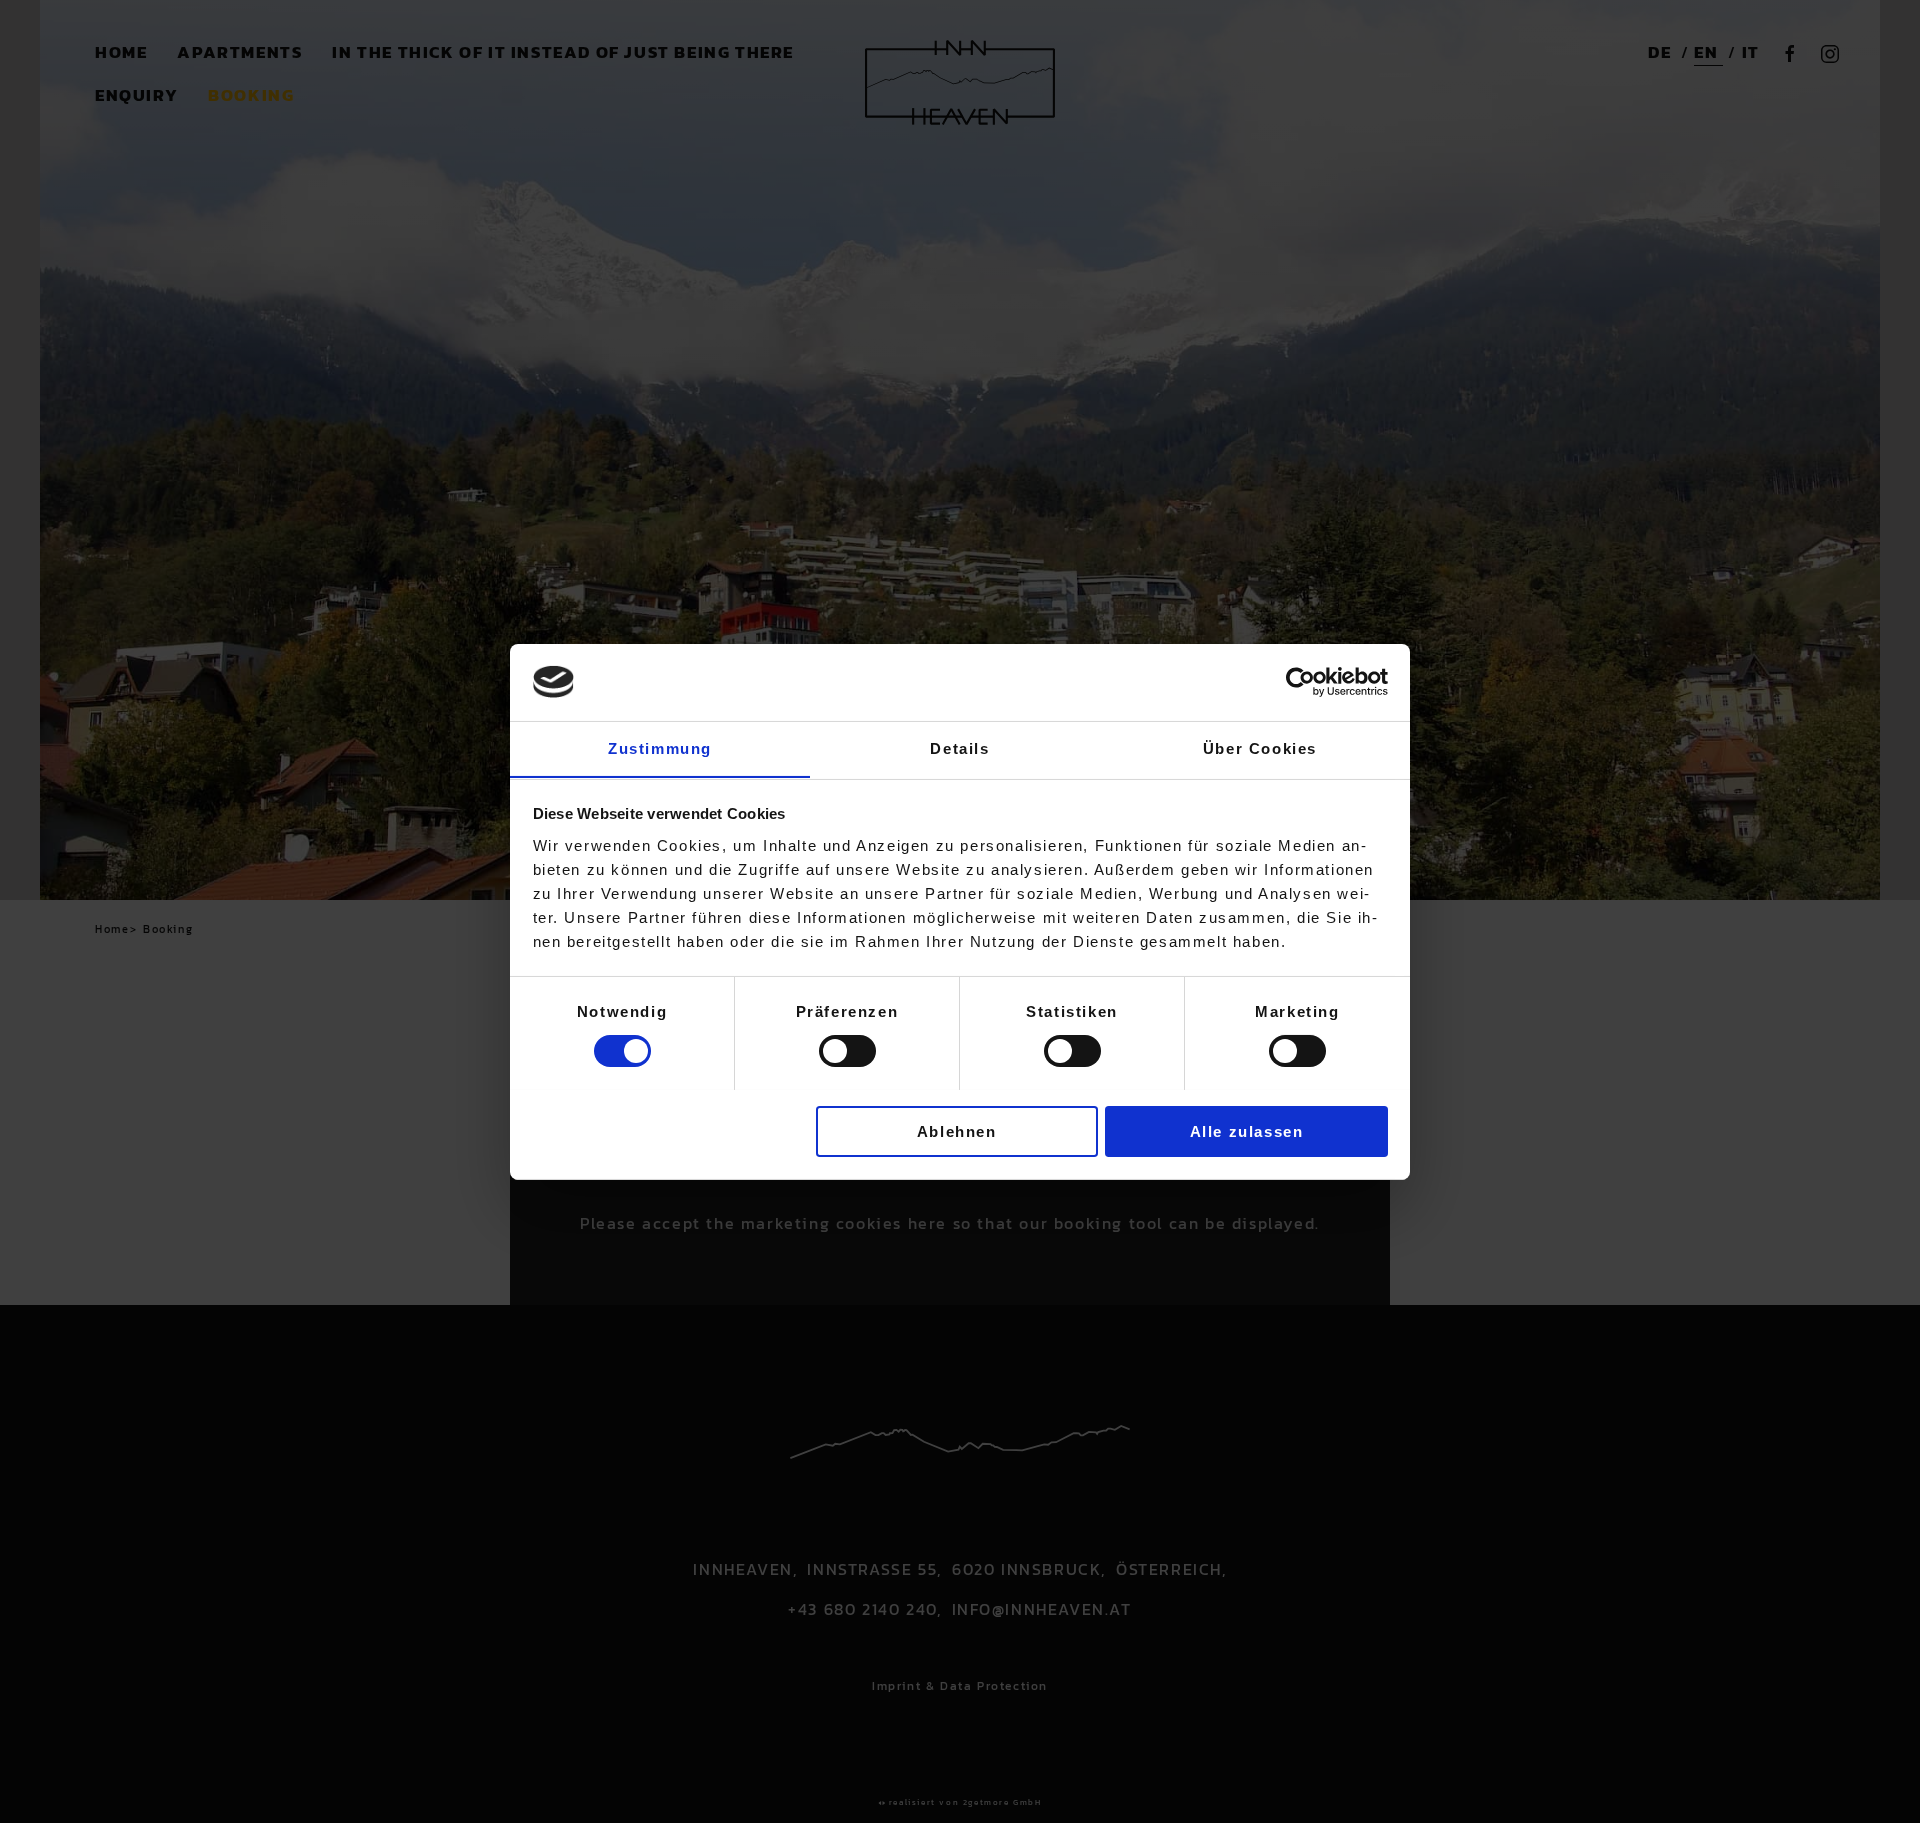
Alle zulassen (1247, 1130)
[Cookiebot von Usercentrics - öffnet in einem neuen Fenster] (1300, 682)
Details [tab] (959, 747)
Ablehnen (957, 1130)
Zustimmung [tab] (660, 747)
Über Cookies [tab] (1260, 747)
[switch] (847, 1051)
